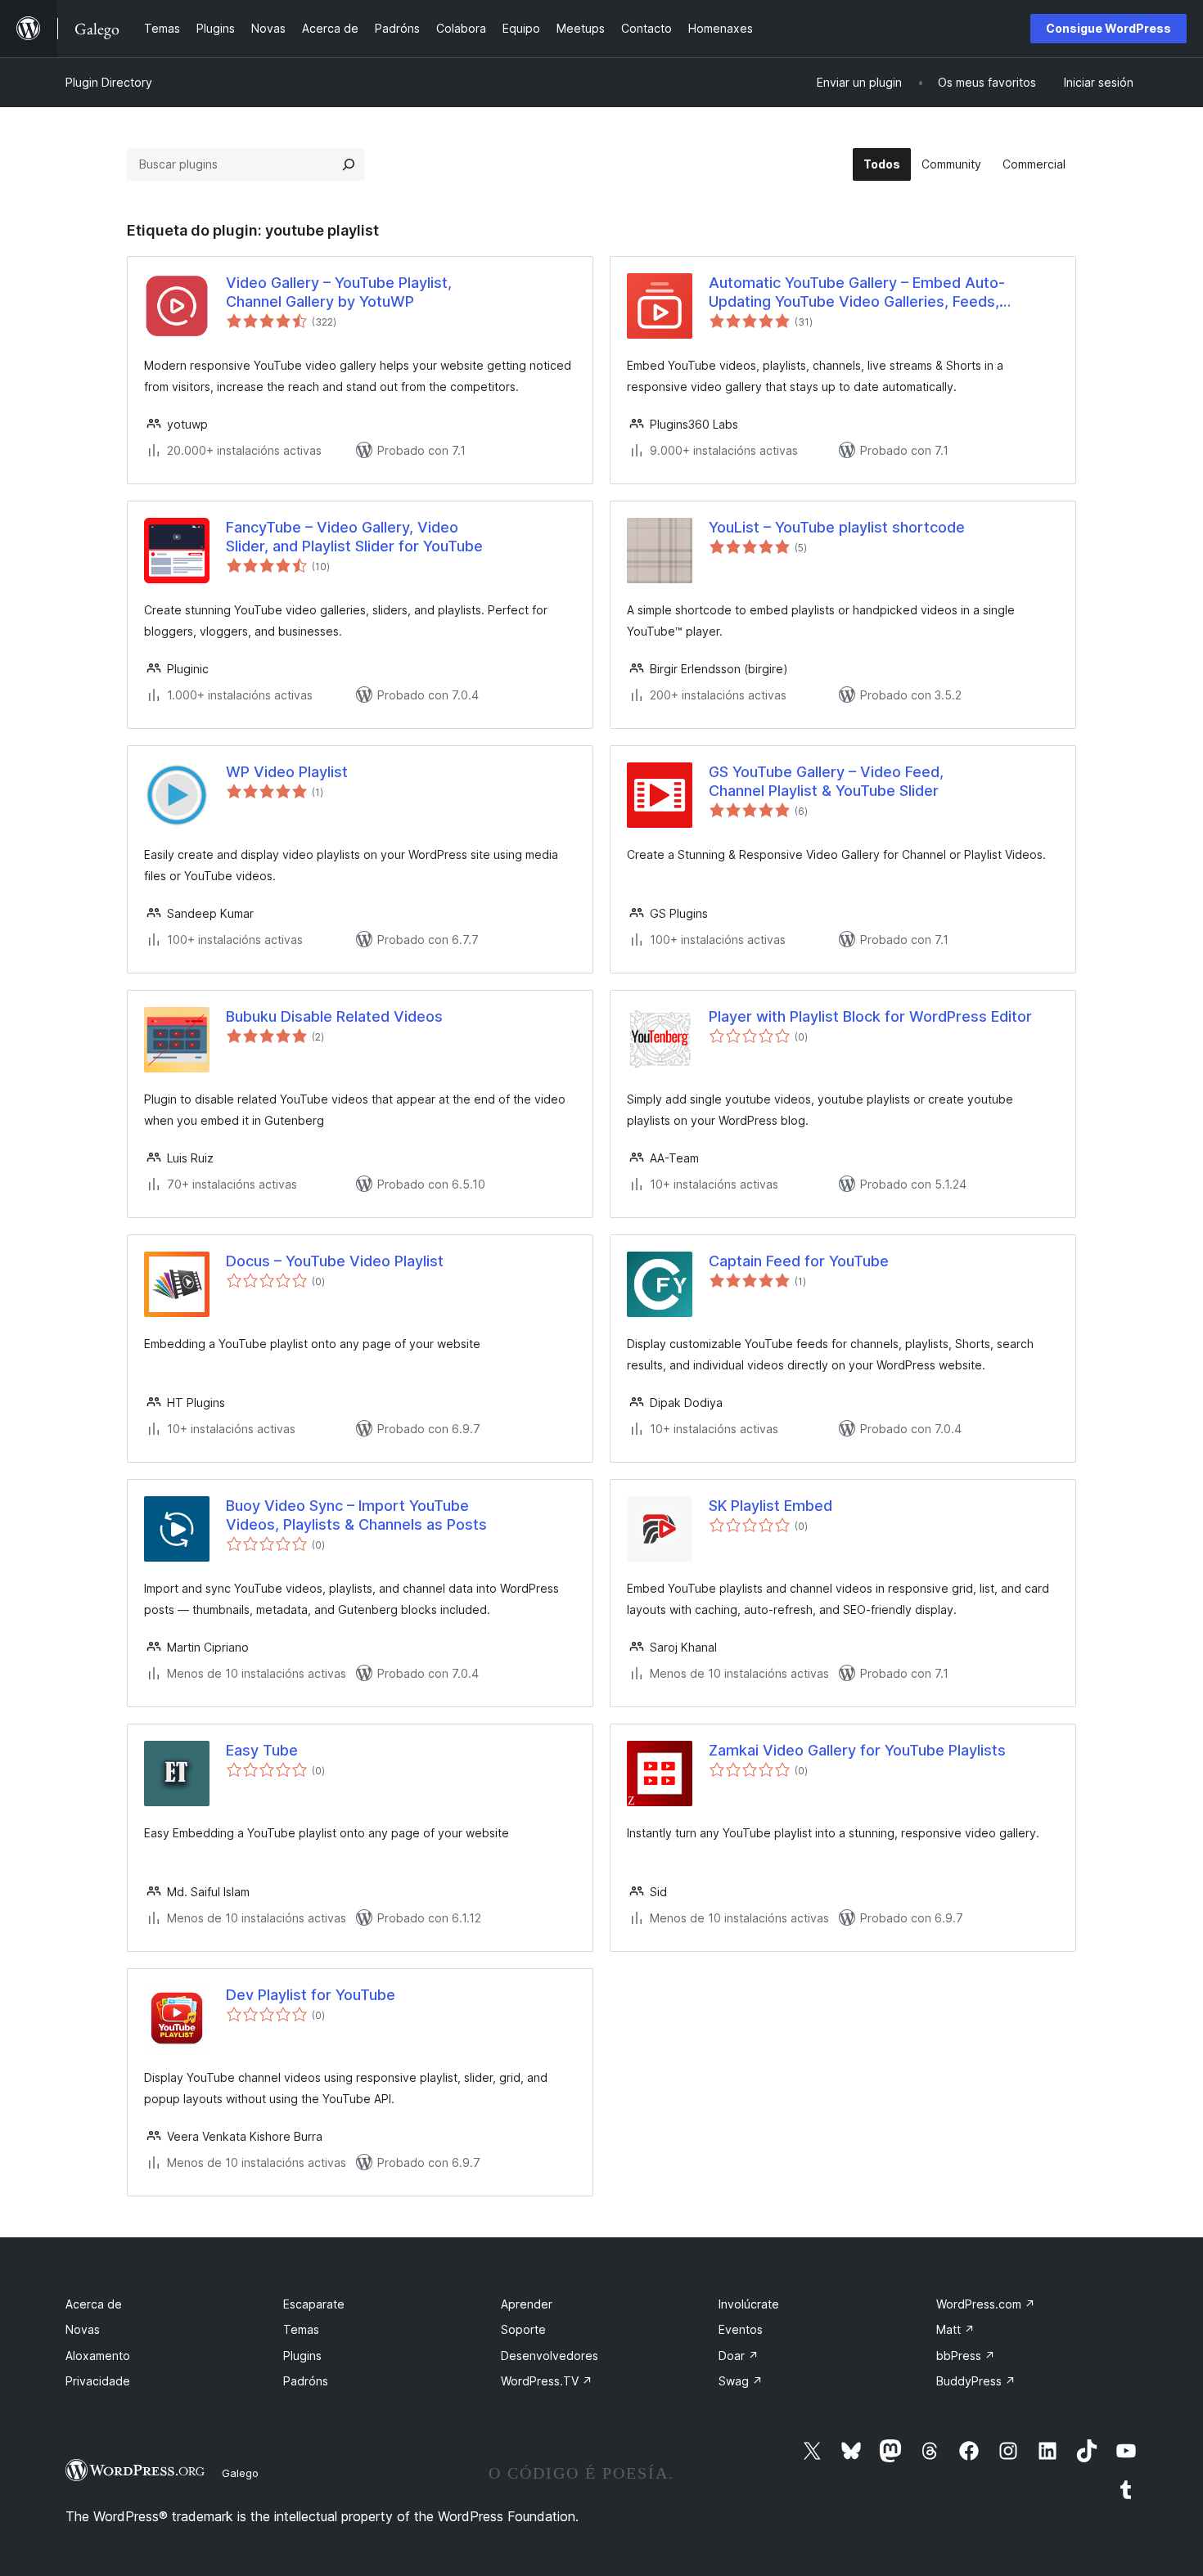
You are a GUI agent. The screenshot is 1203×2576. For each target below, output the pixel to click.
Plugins (302, 2356)
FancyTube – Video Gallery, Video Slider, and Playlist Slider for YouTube (354, 537)
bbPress (966, 2356)
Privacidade (98, 2381)
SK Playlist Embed (770, 1506)
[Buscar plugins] (349, 164)
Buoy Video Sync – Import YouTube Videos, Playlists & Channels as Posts (356, 1515)
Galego (240, 2473)
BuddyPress (976, 2381)
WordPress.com (986, 2304)
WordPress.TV (547, 2381)
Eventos (741, 2329)
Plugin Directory (109, 82)
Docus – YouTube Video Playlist (335, 1261)
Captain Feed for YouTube (799, 1261)
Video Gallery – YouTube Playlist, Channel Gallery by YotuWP (339, 292)
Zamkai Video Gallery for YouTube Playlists (857, 1750)
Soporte (523, 2329)
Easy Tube (262, 1750)
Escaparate (314, 2304)
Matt (955, 2329)
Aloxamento (98, 2356)
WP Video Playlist (287, 772)
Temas (301, 2329)
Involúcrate (749, 2304)
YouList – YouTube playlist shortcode (837, 527)
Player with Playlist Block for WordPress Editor (870, 1016)
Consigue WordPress (1108, 28)
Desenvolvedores (550, 2356)
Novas (83, 2329)
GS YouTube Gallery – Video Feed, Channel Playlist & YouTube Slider (826, 781)
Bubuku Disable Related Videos (334, 1016)
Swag (741, 2381)
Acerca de (94, 2304)
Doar (739, 2356)
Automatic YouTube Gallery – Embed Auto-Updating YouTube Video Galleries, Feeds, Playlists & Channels (857, 293)
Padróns (306, 2381)
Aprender (527, 2304)
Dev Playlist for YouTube (311, 1995)
